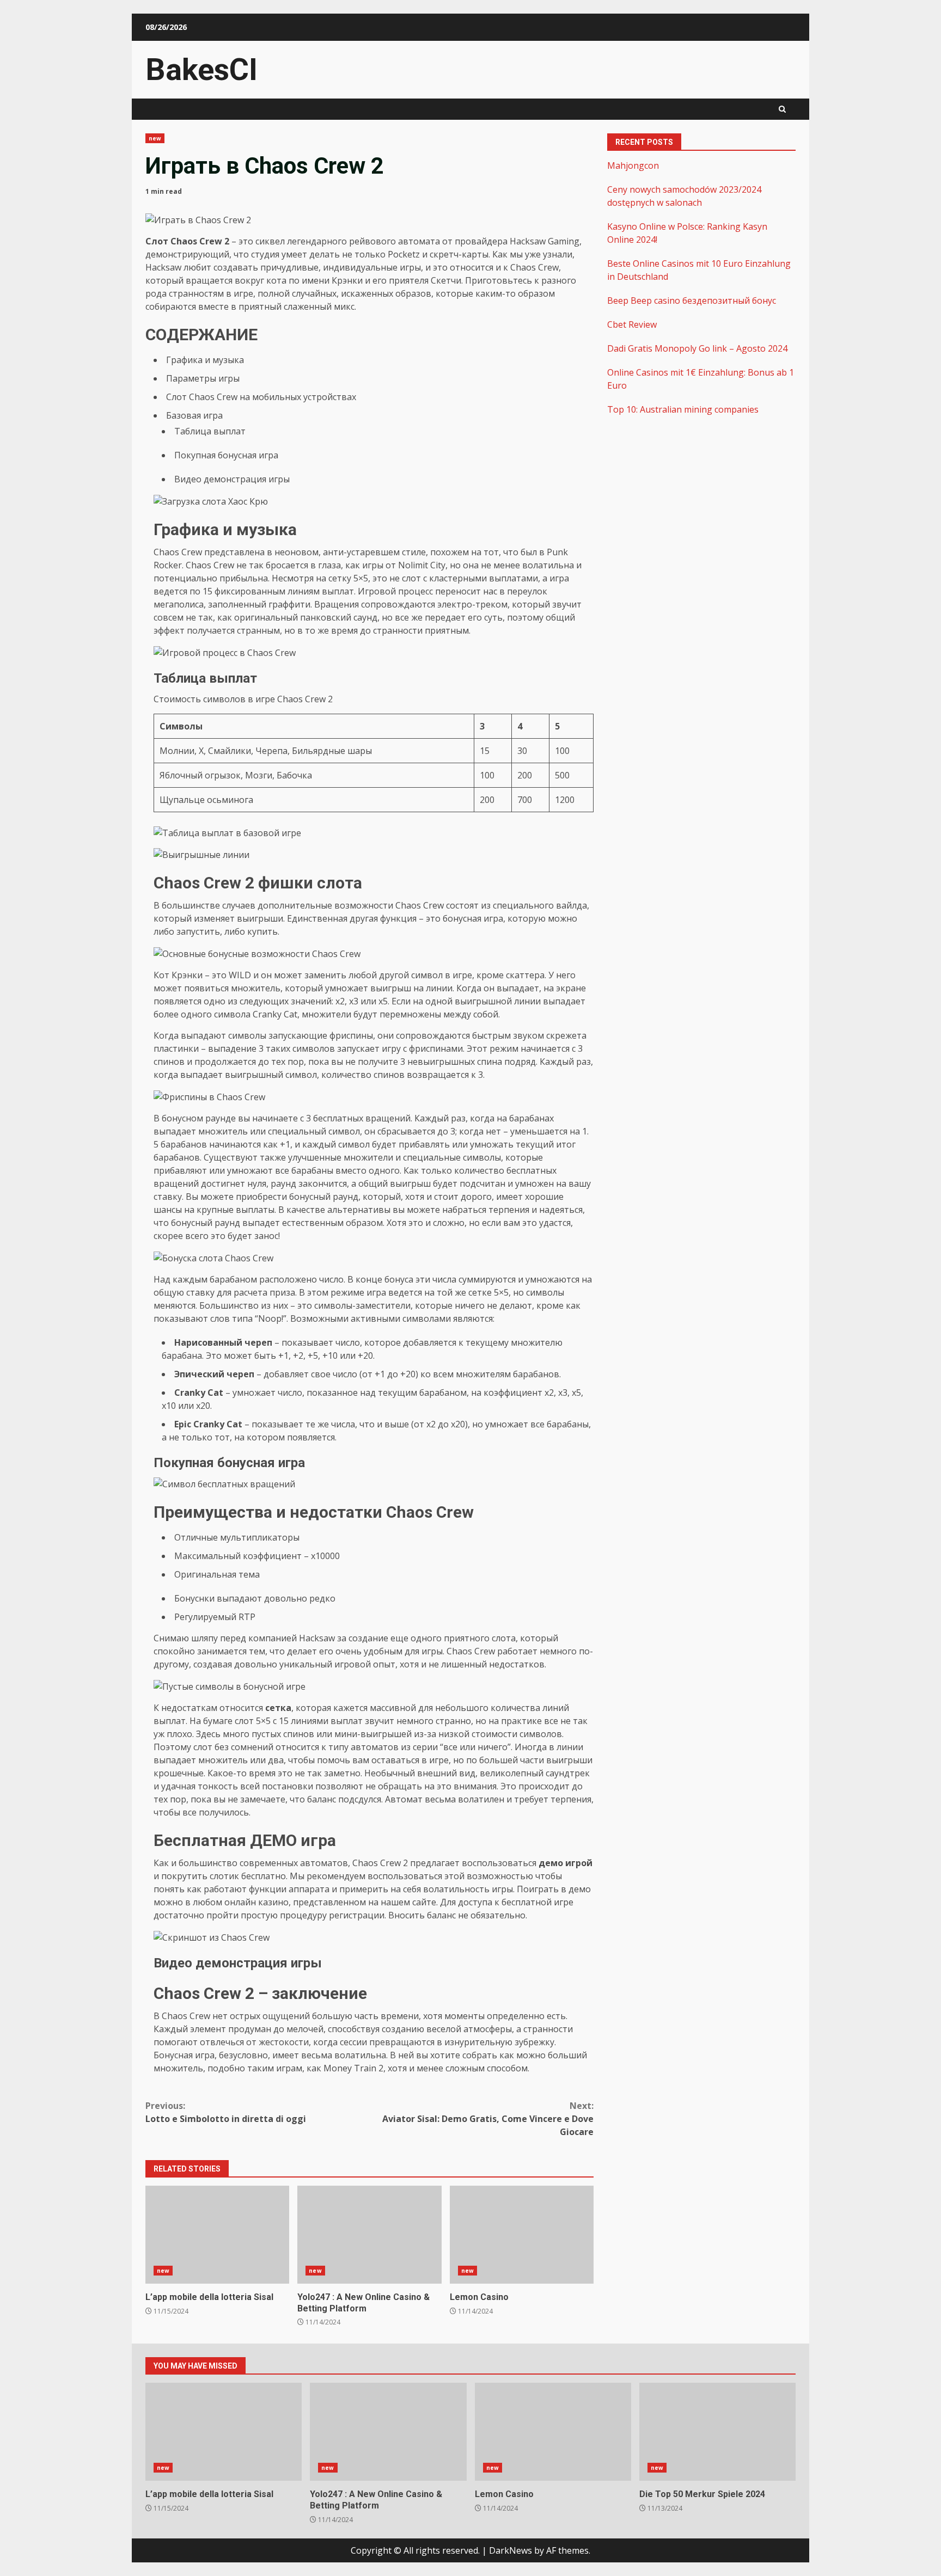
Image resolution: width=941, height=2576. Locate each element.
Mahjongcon (633, 165)
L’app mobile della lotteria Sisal (217, 2235)
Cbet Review (632, 324)
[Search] (782, 109)
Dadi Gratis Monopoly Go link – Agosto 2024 (697, 348)
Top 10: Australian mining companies (683, 409)
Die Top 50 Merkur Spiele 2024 (717, 2432)
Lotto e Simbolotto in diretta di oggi (226, 2112)
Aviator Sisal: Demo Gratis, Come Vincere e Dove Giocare (488, 2119)
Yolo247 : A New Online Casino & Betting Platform (369, 2235)
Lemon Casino (522, 2235)
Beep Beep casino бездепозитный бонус (692, 300)
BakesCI (201, 70)
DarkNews (511, 2550)
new (155, 138)
